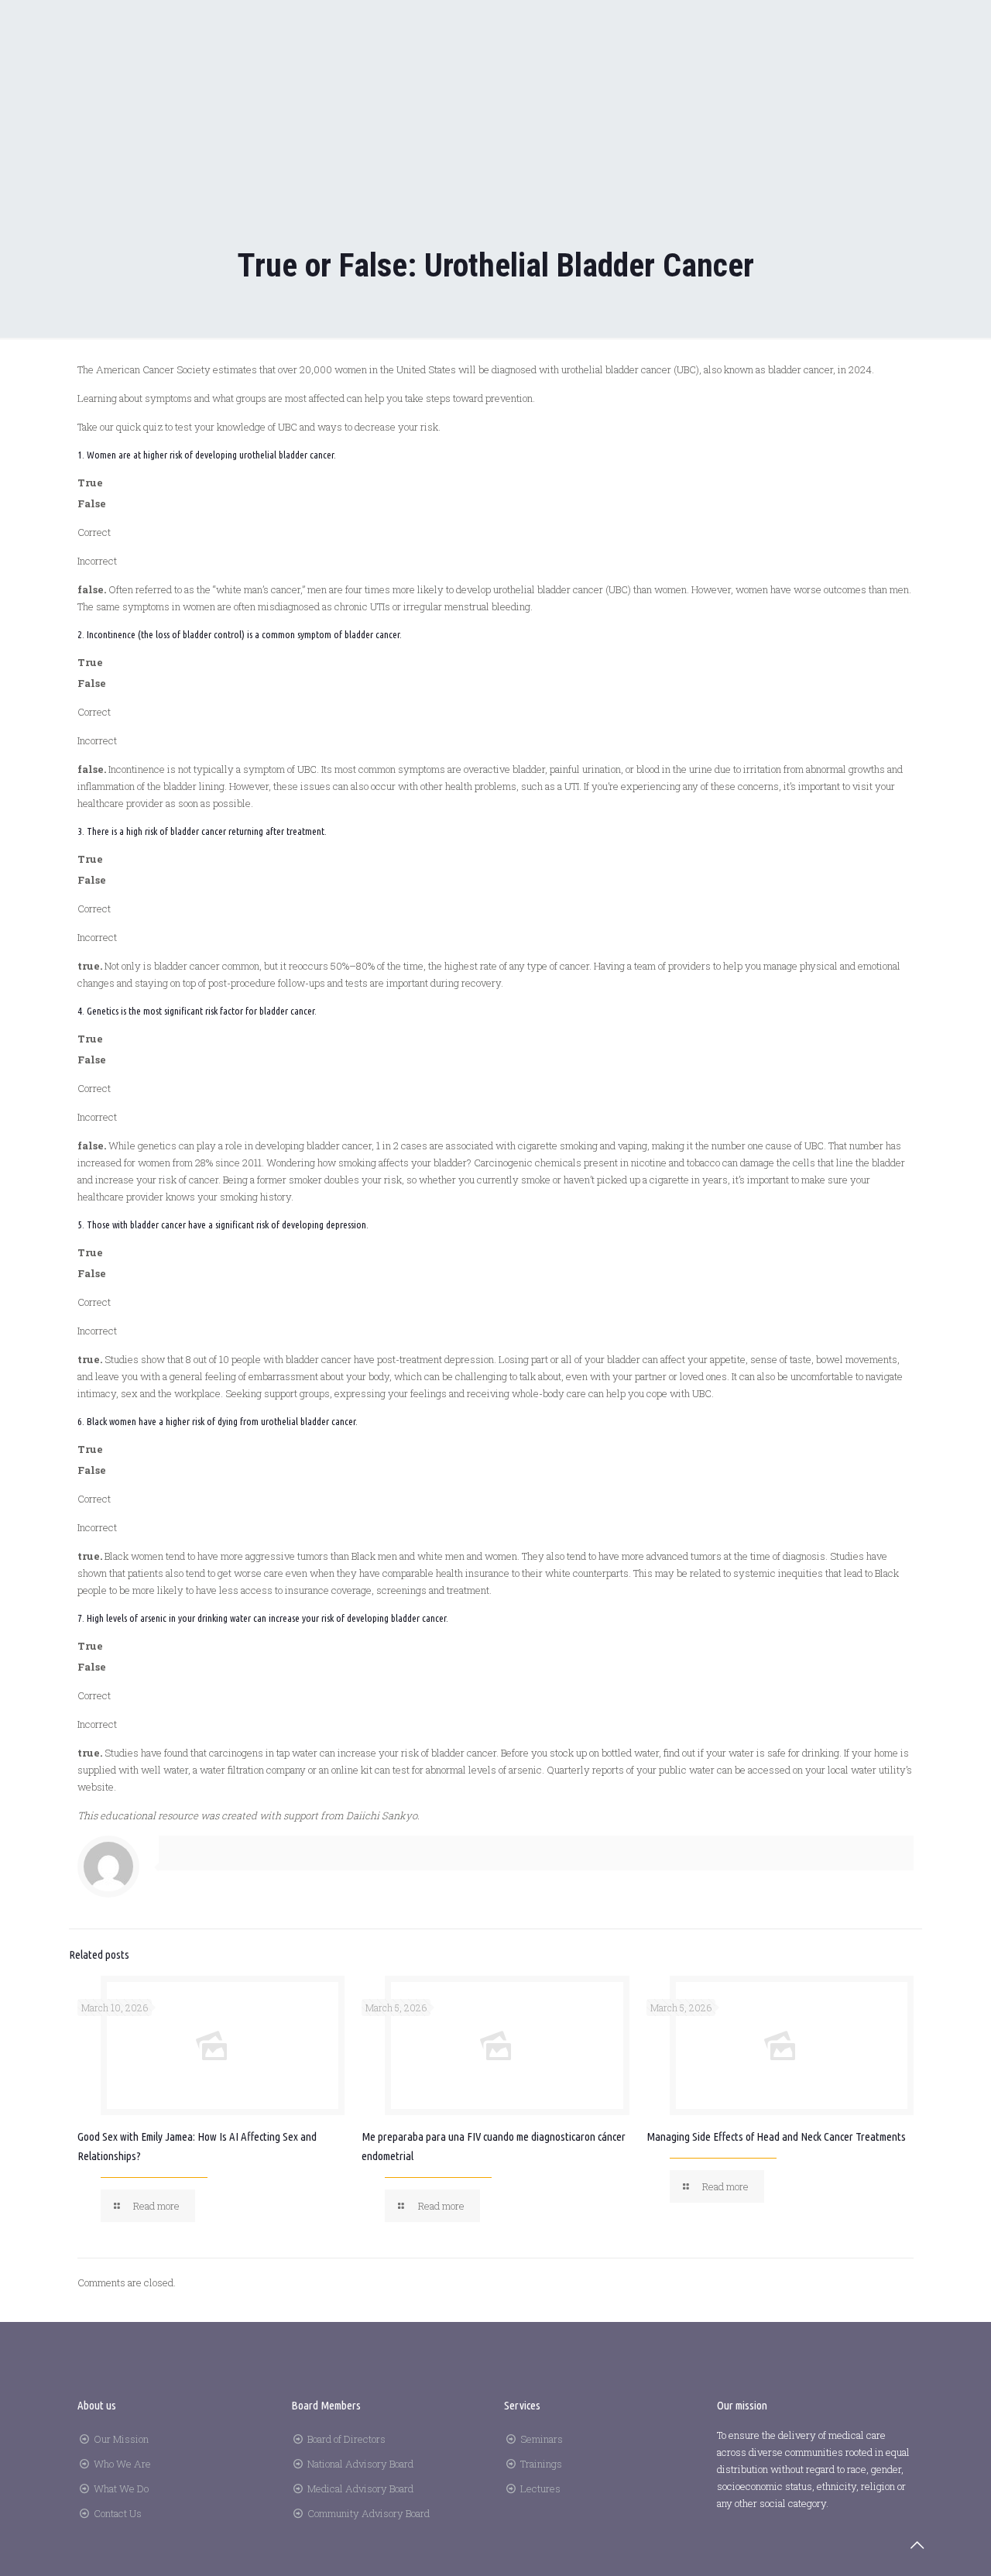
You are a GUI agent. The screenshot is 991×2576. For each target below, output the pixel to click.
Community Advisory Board (369, 2513)
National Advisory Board (360, 2464)
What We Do (121, 2488)
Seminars (542, 2439)
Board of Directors (346, 2439)
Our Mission (121, 2439)
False (92, 503)
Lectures (540, 2488)
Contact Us (118, 2513)
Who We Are (122, 2464)
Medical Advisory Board (360, 2488)
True (90, 483)
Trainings (541, 2464)
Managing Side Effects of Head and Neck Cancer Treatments (776, 2136)
